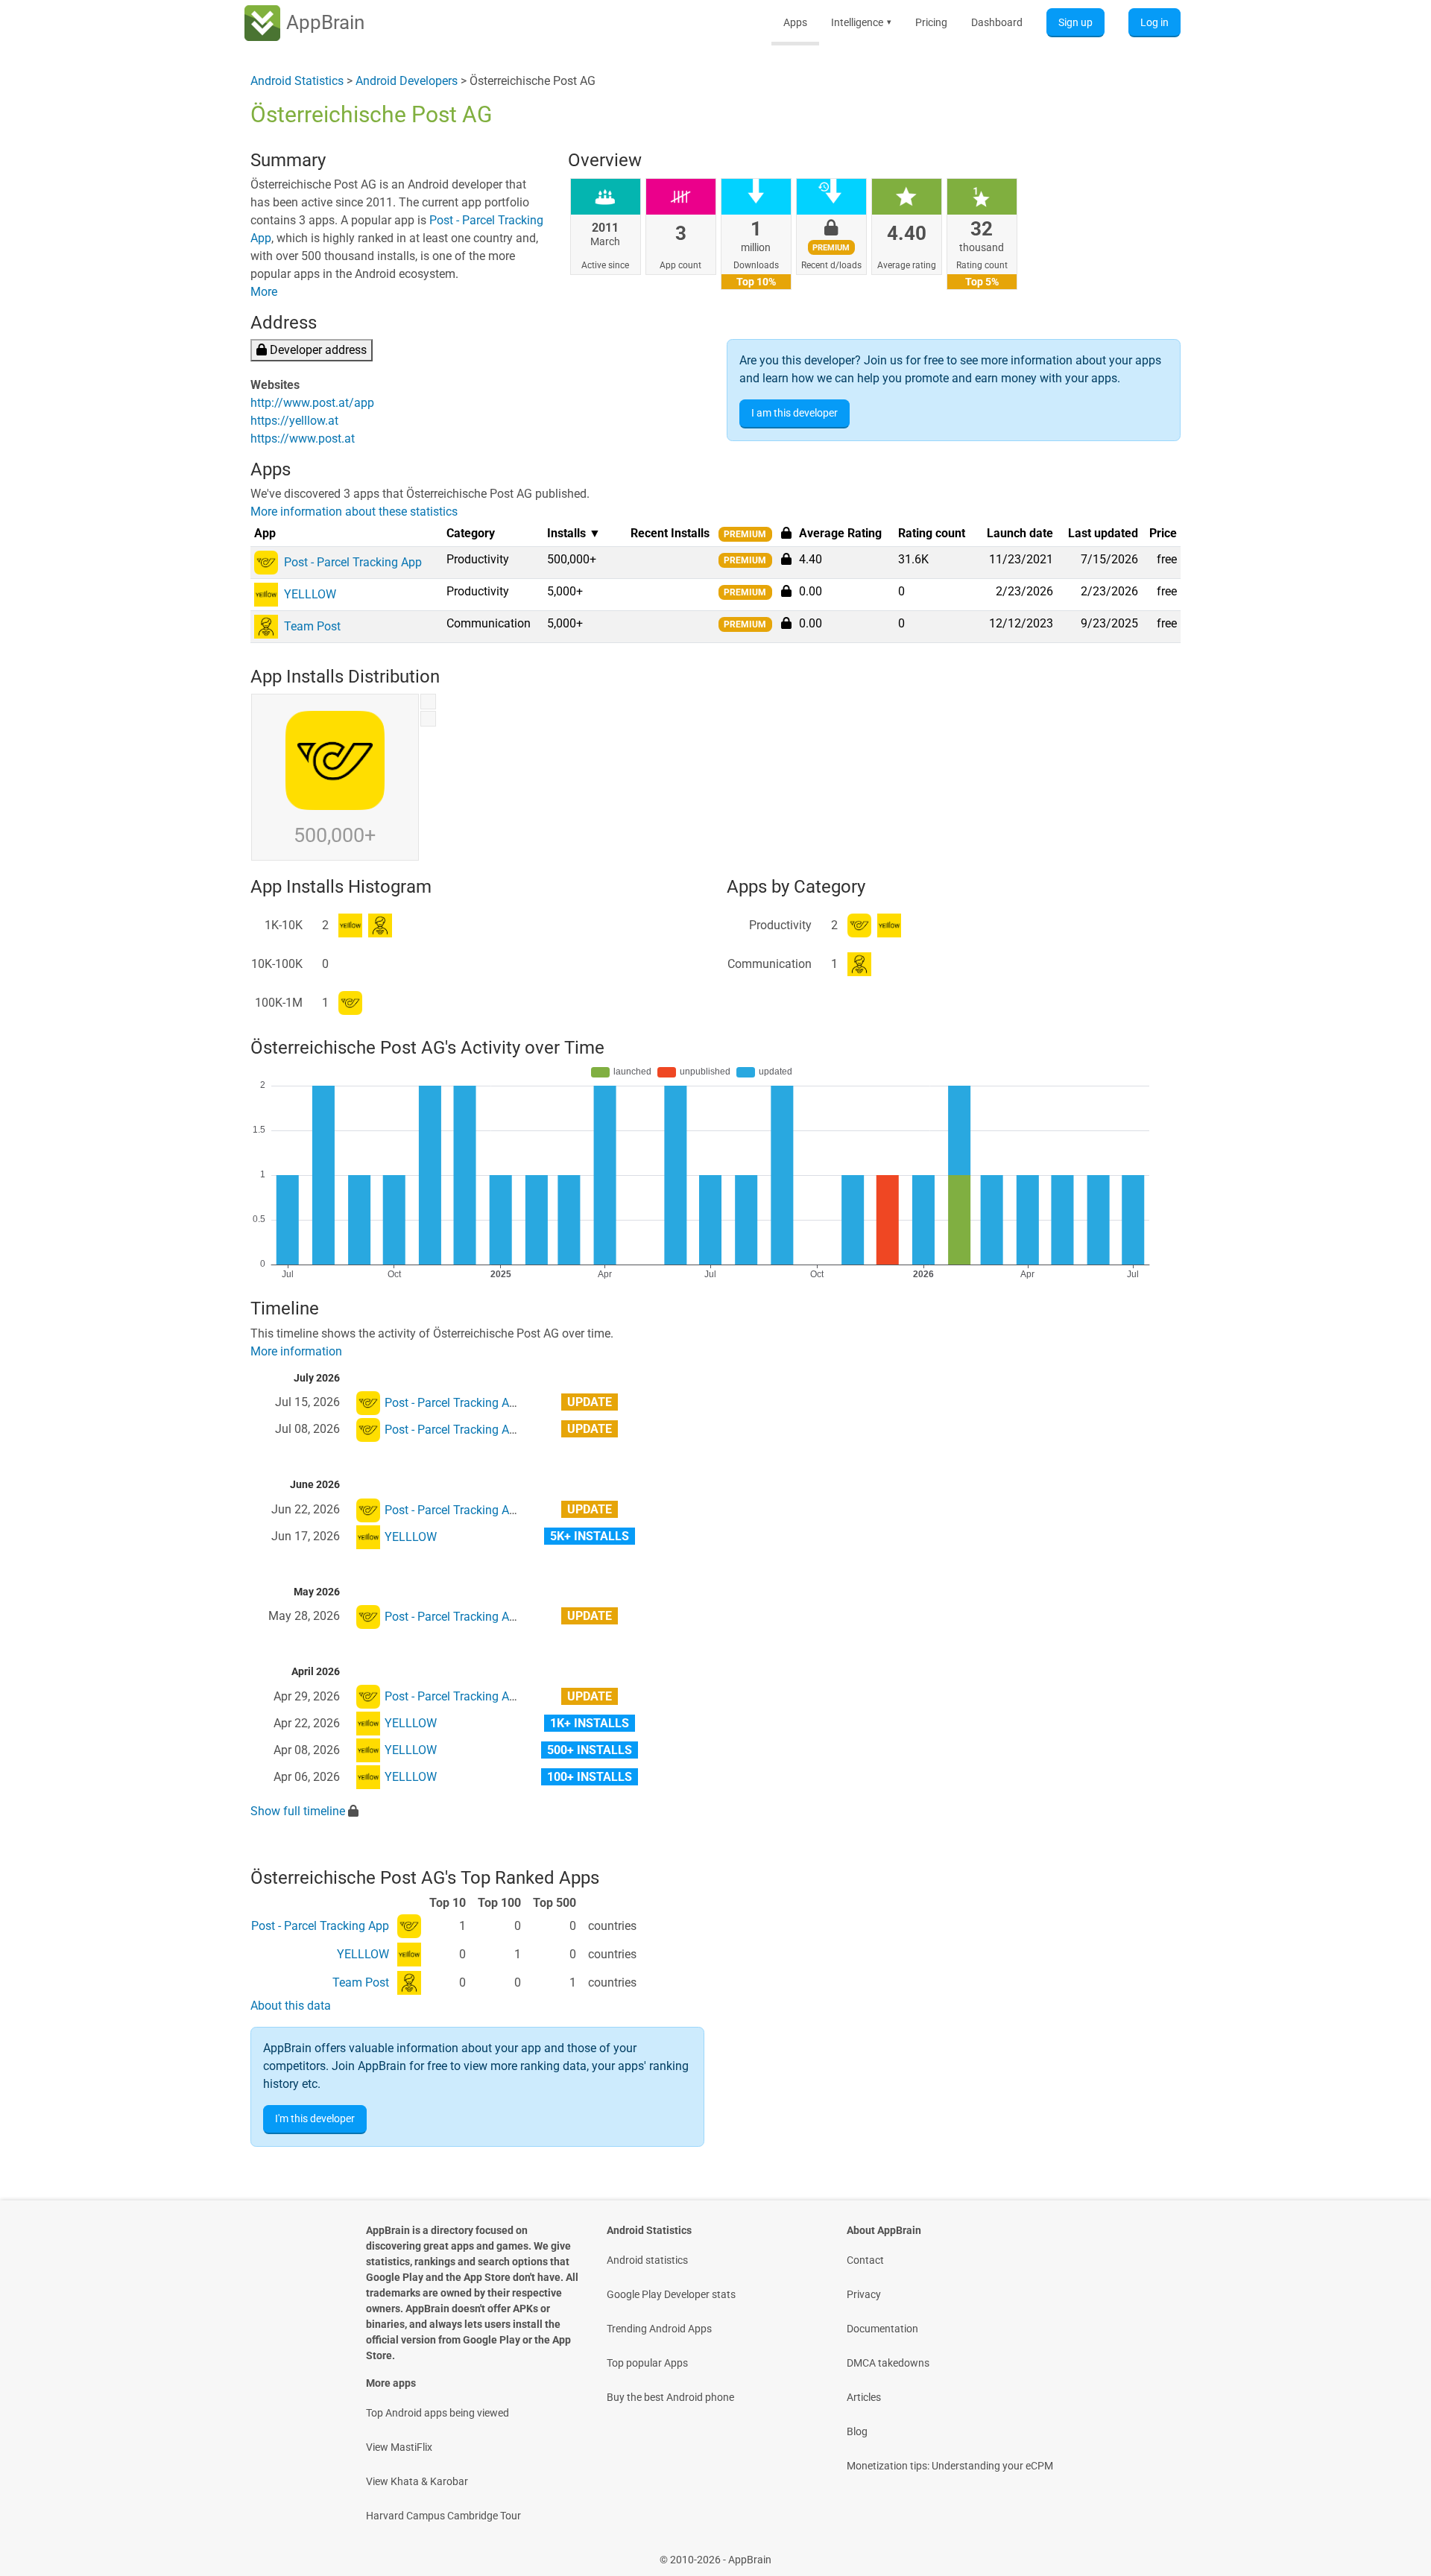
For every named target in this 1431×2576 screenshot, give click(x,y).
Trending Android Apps (659, 2329)
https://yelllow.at (294, 421)
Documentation (882, 2329)
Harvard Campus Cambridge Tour (443, 2516)
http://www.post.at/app (312, 403)
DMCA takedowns (888, 2363)
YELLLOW (411, 1537)
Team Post (361, 1982)
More (264, 292)
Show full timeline (298, 1811)
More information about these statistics (354, 512)
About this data (291, 2006)
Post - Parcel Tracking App (454, 1403)
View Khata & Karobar (417, 2481)
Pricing (931, 22)
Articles (864, 2397)
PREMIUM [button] (745, 534)
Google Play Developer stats (671, 2294)
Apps (795, 22)
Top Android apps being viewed (437, 2413)
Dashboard (997, 22)
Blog (857, 2431)
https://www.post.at (303, 439)
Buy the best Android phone (670, 2397)
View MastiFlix (399, 2447)
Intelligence (861, 22)
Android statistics (647, 2260)
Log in (1154, 22)
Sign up (1075, 22)
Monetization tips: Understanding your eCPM (950, 2466)
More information (296, 1351)
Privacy (864, 2294)
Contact (865, 2260)
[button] (786, 559)
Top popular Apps (647, 2363)
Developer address (317, 350)
